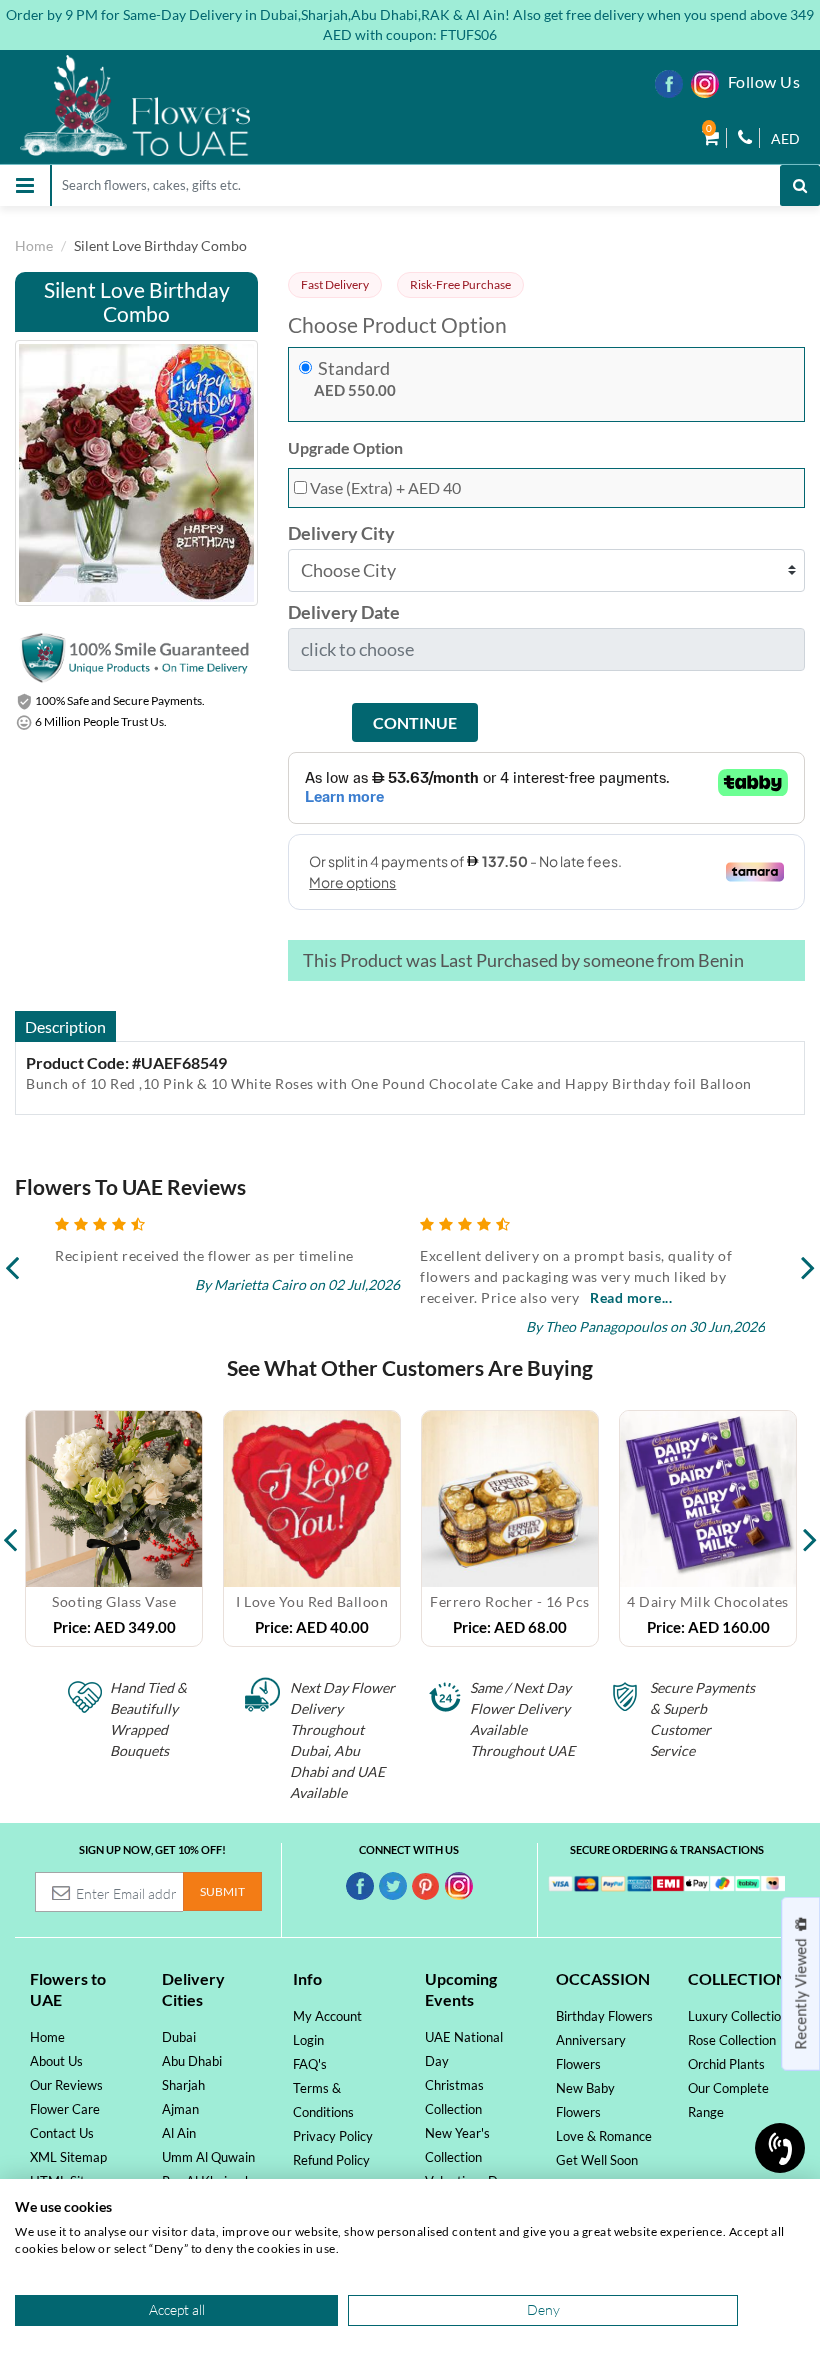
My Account (327, 2016)
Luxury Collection (738, 2016)
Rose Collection (732, 2040)
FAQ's (310, 2064)
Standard (354, 368)
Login (308, 2040)
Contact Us (62, 2133)
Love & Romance (604, 2136)
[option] (114, 1529)
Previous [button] (10, 1529)
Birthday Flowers (604, 2016)
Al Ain (179, 2133)
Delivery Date (344, 612)
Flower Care (65, 2109)
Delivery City (341, 533)
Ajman (180, 2109)
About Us (56, 2061)
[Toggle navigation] (25, 185)
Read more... (266, 1297)
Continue (415, 722)
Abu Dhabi (192, 2061)
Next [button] (810, 1529)
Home (34, 245)
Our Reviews (66, 2085)
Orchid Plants (726, 2064)
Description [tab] (65, 1026)
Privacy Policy (333, 2136)
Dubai (179, 2037)
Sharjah (183, 2085)
